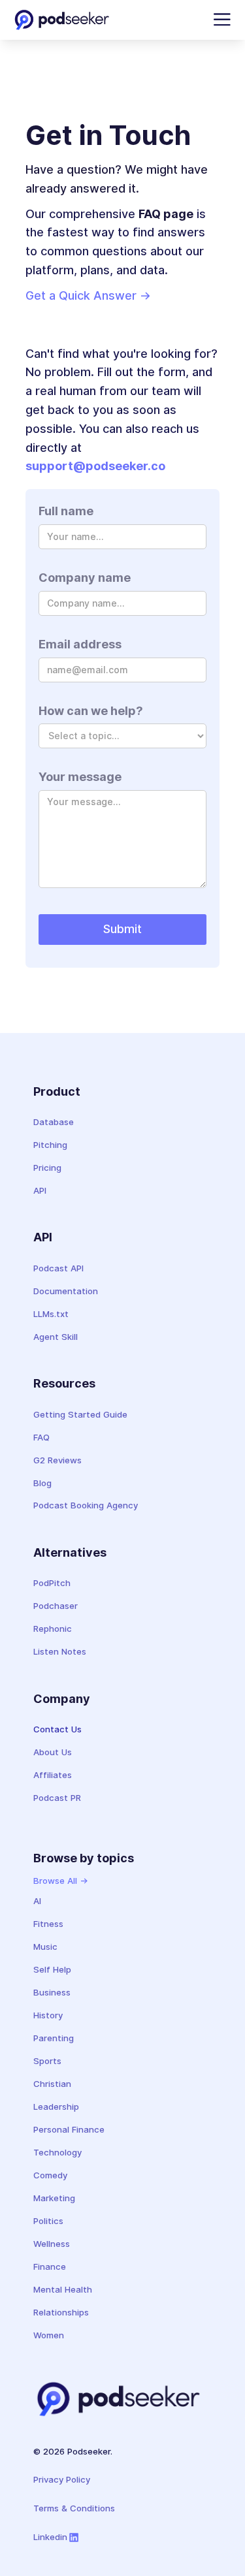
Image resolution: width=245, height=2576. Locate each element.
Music (45, 1947)
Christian (52, 2084)
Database (54, 1122)
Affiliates (53, 1775)
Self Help (52, 1969)
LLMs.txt (51, 1314)
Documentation (66, 1291)
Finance (50, 2266)
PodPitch (52, 1583)
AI (37, 1901)
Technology (57, 2152)
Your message (80, 777)
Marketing (54, 2198)
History (48, 2015)
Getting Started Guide (80, 1414)
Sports (47, 2061)
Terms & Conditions (74, 2508)
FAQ (41, 1437)
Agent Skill (56, 1337)
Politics (48, 2221)
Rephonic (53, 1629)
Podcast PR (57, 1798)
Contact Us (57, 1729)
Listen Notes (60, 1651)
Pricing (47, 1168)
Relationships (61, 2312)
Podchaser (56, 1606)
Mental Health (63, 2289)
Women (49, 2335)
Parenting (54, 2038)
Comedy (50, 2175)
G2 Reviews (57, 1460)
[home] (62, 20)
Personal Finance (69, 2129)
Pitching (50, 1145)
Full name (66, 511)
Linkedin (50, 2537)
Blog (42, 1483)
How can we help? (91, 711)
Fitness (48, 1924)
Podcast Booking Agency (86, 1505)
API (40, 1190)
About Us (53, 1752)
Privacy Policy (62, 2479)
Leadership (56, 2107)
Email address (80, 644)
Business (52, 1992)
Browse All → (61, 1881)
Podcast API (58, 1268)
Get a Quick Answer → (89, 295)
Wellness (52, 2244)
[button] (220, 20)
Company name (85, 578)
